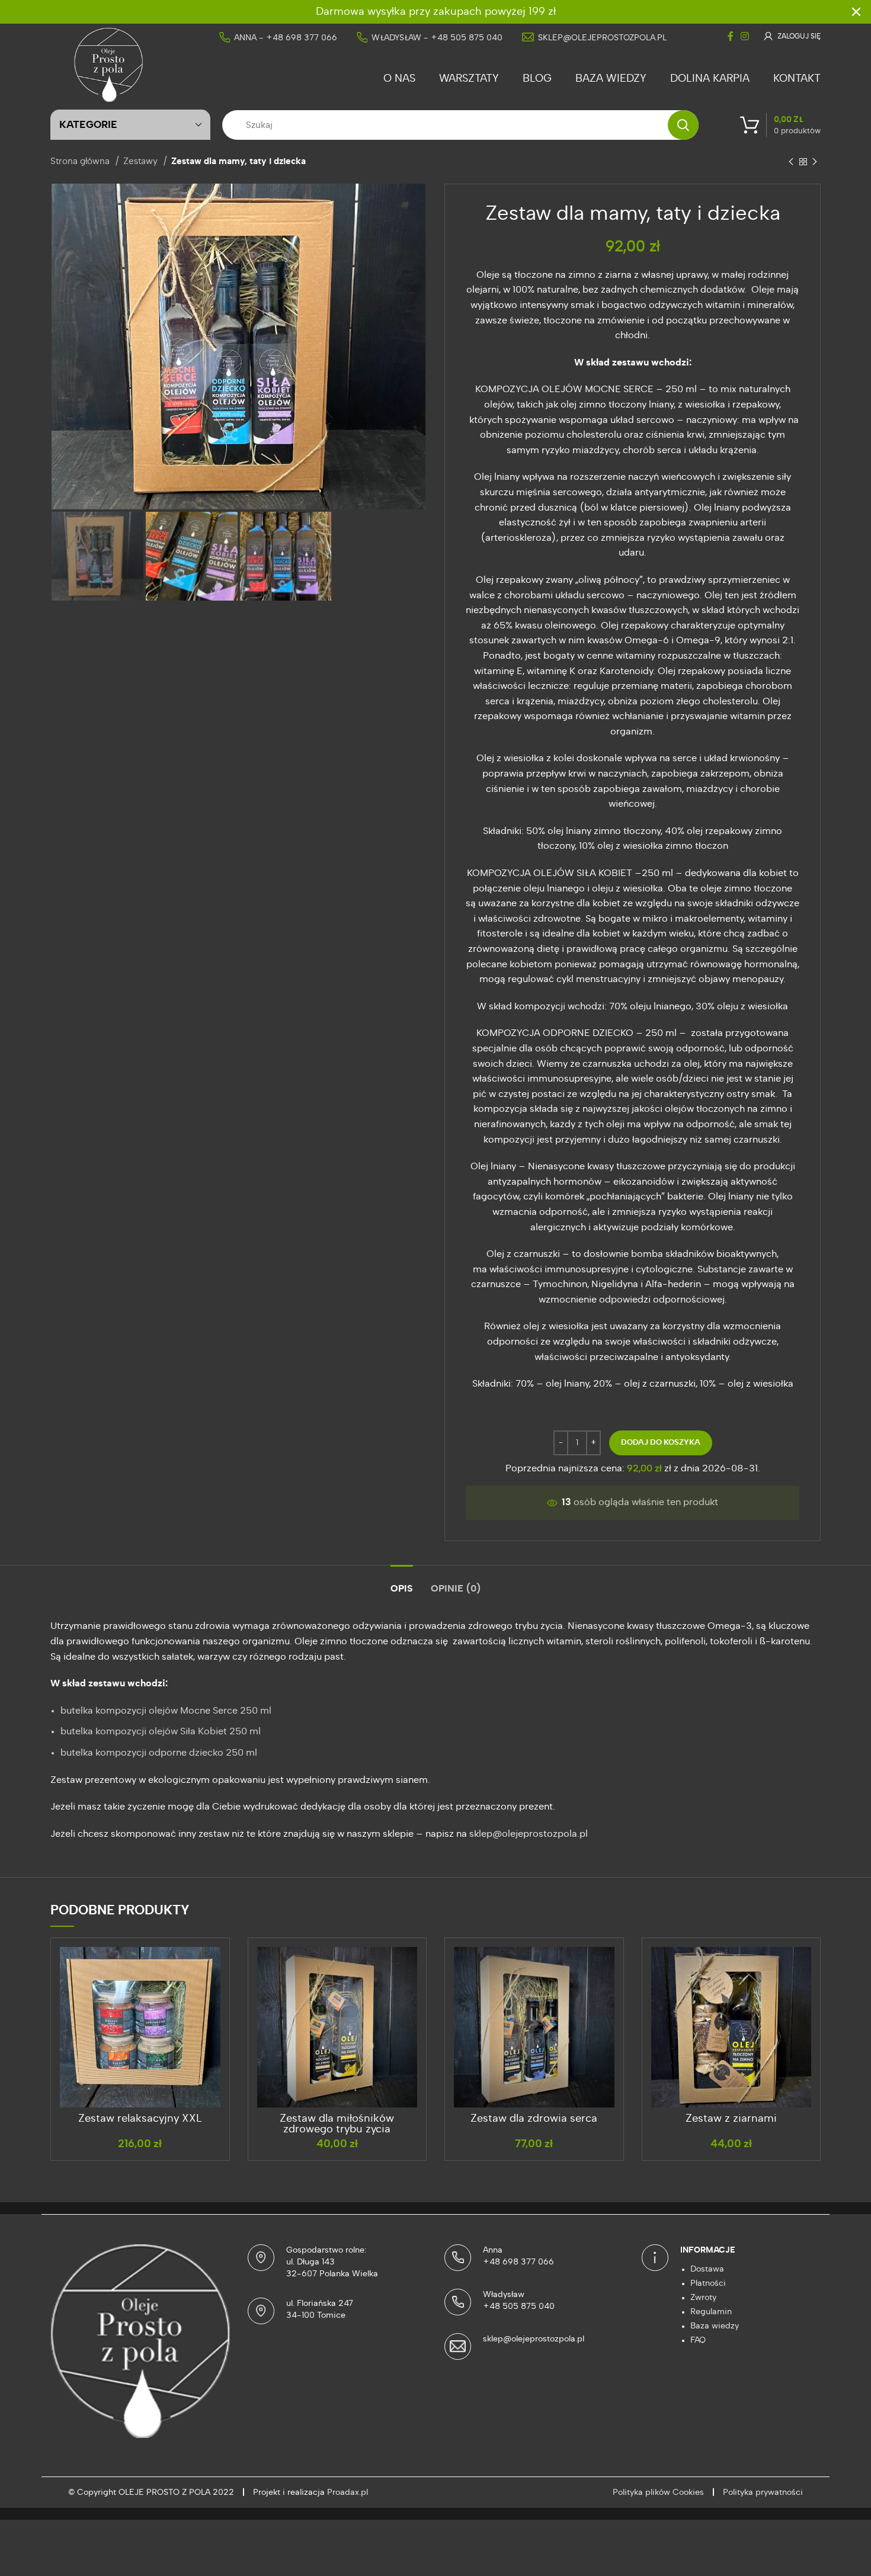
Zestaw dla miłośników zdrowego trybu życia (337, 2124)
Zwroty (703, 2298)
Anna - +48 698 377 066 (286, 38)
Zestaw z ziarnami (731, 2119)
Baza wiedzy (715, 2326)
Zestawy (142, 161)
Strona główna (81, 161)
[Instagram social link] (745, 36)
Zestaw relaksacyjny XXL (140, 2119)
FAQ (698, 2340)
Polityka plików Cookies (658, 2492)
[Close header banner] (856, 12)
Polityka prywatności (763, 2492)
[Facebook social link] (731, 36)
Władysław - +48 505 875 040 (437, 38)
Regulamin (711, 2312)
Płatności (708, 2283)
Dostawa (707, 2269)
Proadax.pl (348, 2492)
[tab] (402, 1583)
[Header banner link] (418, 12)
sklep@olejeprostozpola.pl (602, 38)
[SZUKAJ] (683, 125)
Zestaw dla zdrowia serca (534, 2119)
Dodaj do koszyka (661, 1443)
